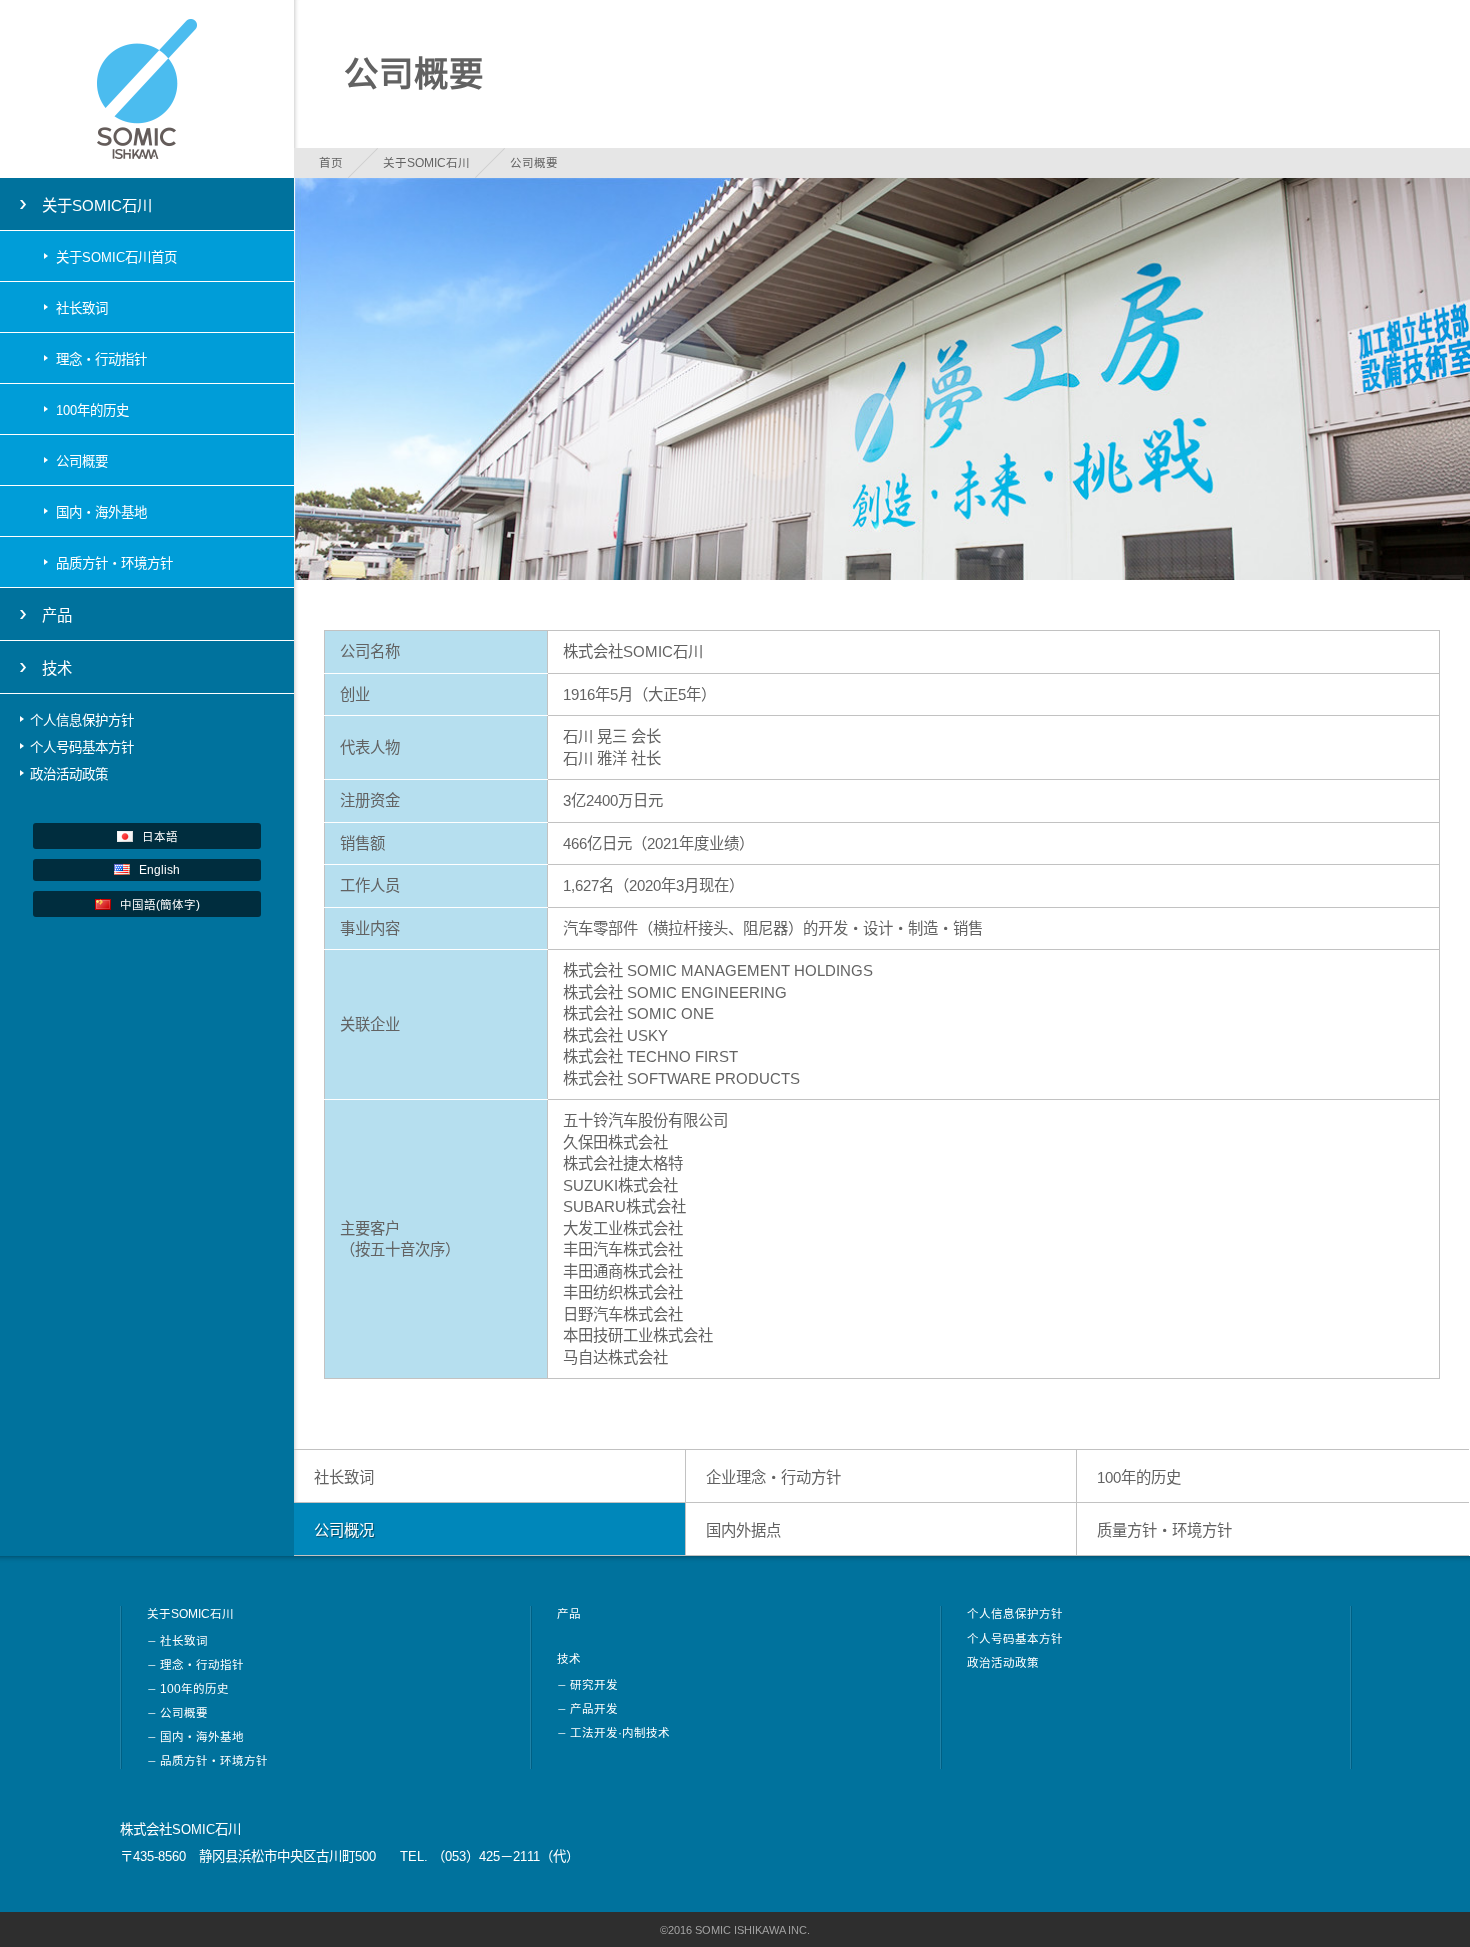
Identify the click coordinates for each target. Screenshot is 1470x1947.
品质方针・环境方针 (114, 563)
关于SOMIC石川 (426, 163)
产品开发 (594, 1709)
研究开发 (594, 1685)
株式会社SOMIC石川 (147, 89)
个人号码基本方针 (82, 747)
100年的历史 (92, 410)
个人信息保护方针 (82, 720)
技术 (569, 1659)
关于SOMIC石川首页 (116, 257)
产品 (57, 615)
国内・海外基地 (101, 512)
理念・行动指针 (101, 359)
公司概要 (82, 461)
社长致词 (82, 308)
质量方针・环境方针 (1164, 1530)
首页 (331, 163)
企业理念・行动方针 (773, 1477)
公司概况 (344, 1530)
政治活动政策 (69, 774)
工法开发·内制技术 (620, 1733)
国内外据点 (743, 1530)
